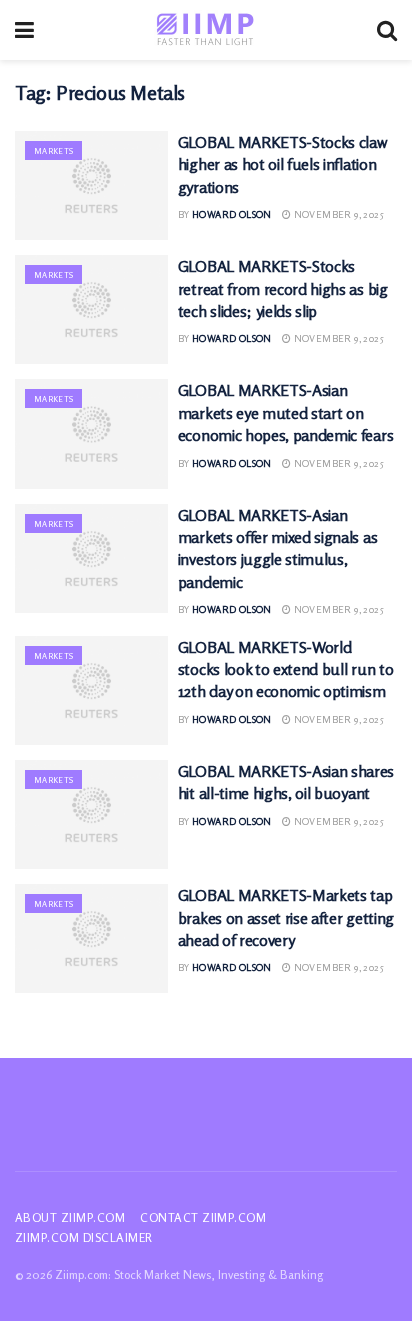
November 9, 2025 (337, 214)
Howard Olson (232, 214)
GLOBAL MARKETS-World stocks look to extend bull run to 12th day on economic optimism (285, 669)
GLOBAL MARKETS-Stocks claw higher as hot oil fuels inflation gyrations (282, 164)
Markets (53, 151)
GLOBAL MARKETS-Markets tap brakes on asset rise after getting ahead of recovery (286, 917)
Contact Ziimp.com (203, 1217)
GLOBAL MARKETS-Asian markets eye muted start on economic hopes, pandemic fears (285, 412)
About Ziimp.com (70, 1217)
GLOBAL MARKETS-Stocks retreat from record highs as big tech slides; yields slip (283, 288)
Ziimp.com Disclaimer (84, 1237)
